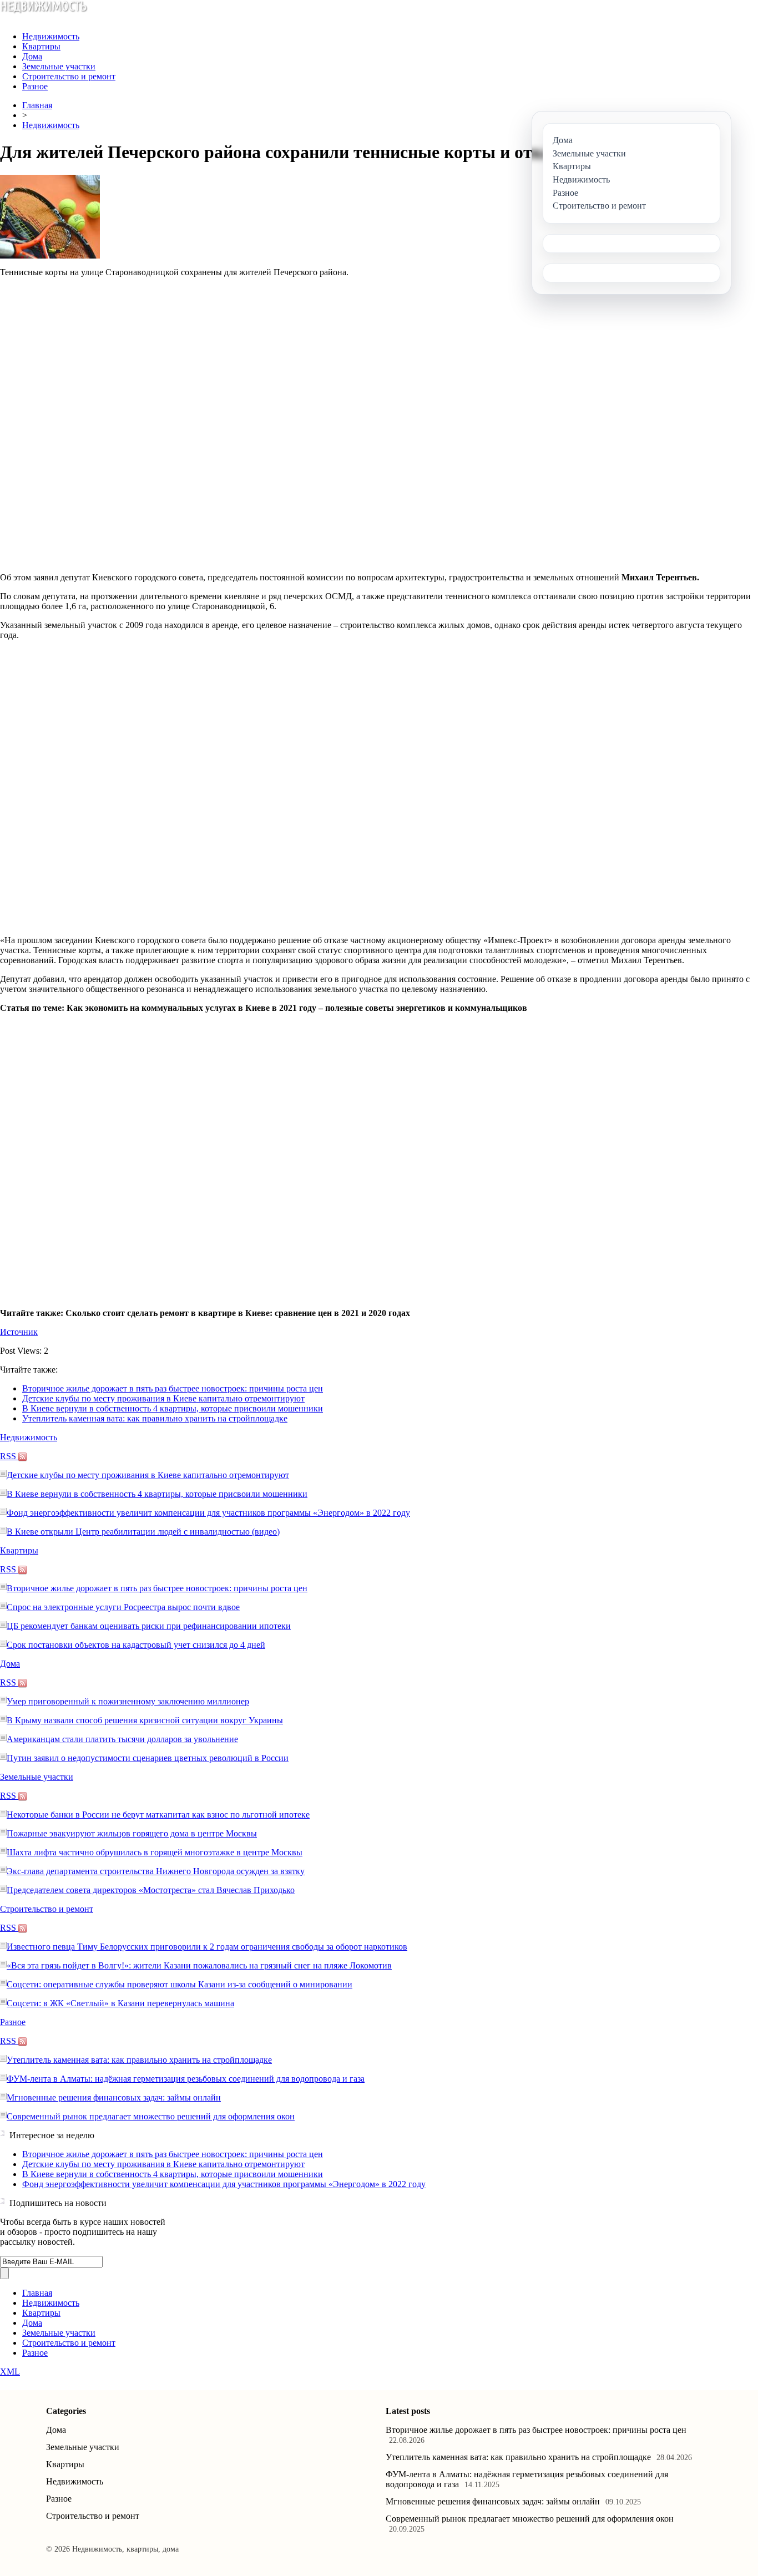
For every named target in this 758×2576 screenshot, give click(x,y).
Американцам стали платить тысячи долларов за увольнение (122, 1739)
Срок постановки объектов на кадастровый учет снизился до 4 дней (136, 1645)
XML (10, 2372)
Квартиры (41, 46)
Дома (32, 56)
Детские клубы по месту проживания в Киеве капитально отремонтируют (163, 1398)
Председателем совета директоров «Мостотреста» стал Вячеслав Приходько (151, 1890)
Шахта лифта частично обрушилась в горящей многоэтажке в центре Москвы (155, 1852)
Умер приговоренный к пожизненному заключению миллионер (128, 1701)
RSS (9, 1456)
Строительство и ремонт (69, 76)
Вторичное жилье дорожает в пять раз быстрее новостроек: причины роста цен (173, 1388)
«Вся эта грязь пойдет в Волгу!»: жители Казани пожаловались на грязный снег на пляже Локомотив (199, 1965)
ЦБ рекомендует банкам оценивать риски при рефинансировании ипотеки (149, 1626)
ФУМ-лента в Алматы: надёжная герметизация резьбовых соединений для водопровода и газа (186, 2079)
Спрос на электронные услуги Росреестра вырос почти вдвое (123, 1607)
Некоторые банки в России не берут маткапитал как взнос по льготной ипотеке (158, 1815)
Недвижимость (51, 36)
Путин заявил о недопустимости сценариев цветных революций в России (148, 1758)
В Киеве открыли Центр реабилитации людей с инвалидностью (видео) (143, 1532)
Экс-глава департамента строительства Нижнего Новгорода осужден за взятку (156, 1871)
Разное (35, 86)
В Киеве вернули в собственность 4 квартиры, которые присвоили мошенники (173, 1408)
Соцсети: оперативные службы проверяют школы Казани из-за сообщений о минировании (180, 1984)
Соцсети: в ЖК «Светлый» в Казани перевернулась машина (120, 2003)
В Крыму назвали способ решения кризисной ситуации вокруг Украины (145, 1720)
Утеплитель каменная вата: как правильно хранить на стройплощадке (155, 1418)
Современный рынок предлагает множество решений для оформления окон (151, 2116)
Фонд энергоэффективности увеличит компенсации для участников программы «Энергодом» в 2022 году (208, 1513)
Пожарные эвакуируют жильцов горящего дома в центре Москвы (132, 1833)
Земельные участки (59, 66)
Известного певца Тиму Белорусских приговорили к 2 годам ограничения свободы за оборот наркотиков (207, 1947)
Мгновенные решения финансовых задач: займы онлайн (114, 2097)
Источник (19, 1332)
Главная (37, 105)
